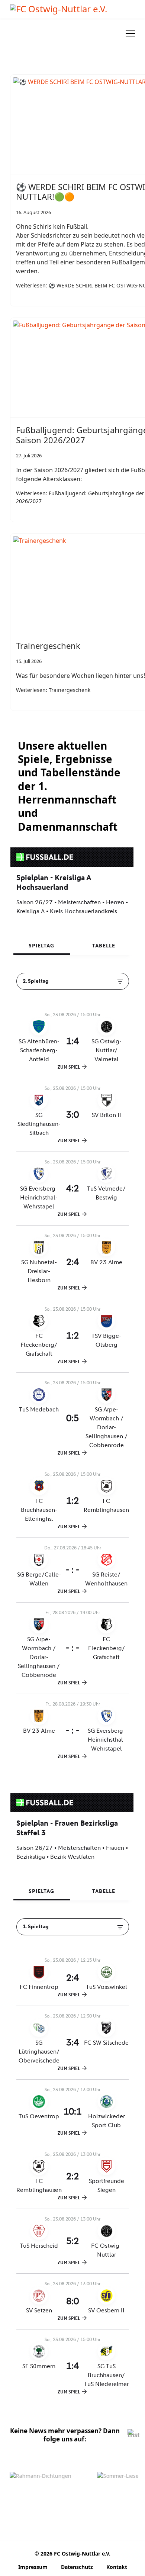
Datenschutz (77, 2567)
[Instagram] (133, 2435)
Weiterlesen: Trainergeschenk (53, 690)
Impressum (33, 2567)
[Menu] (130, 33)
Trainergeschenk (48, 645)
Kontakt (117, 2567)
